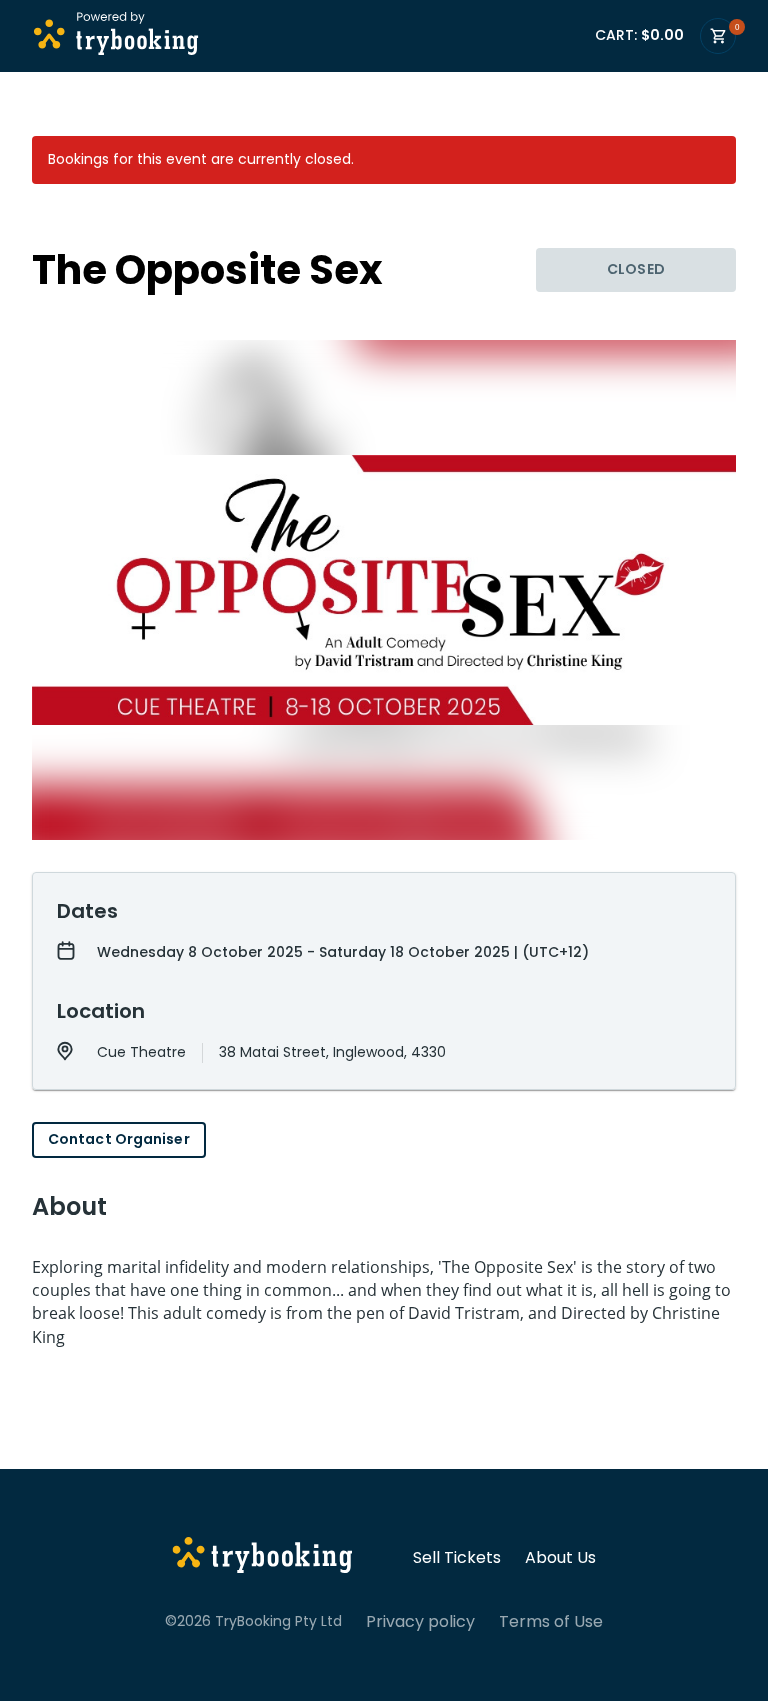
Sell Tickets (457, 1558)
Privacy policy (420, 1622)
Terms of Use (551, 1622)
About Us (560, 1558)
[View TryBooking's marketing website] (262, 1558)
